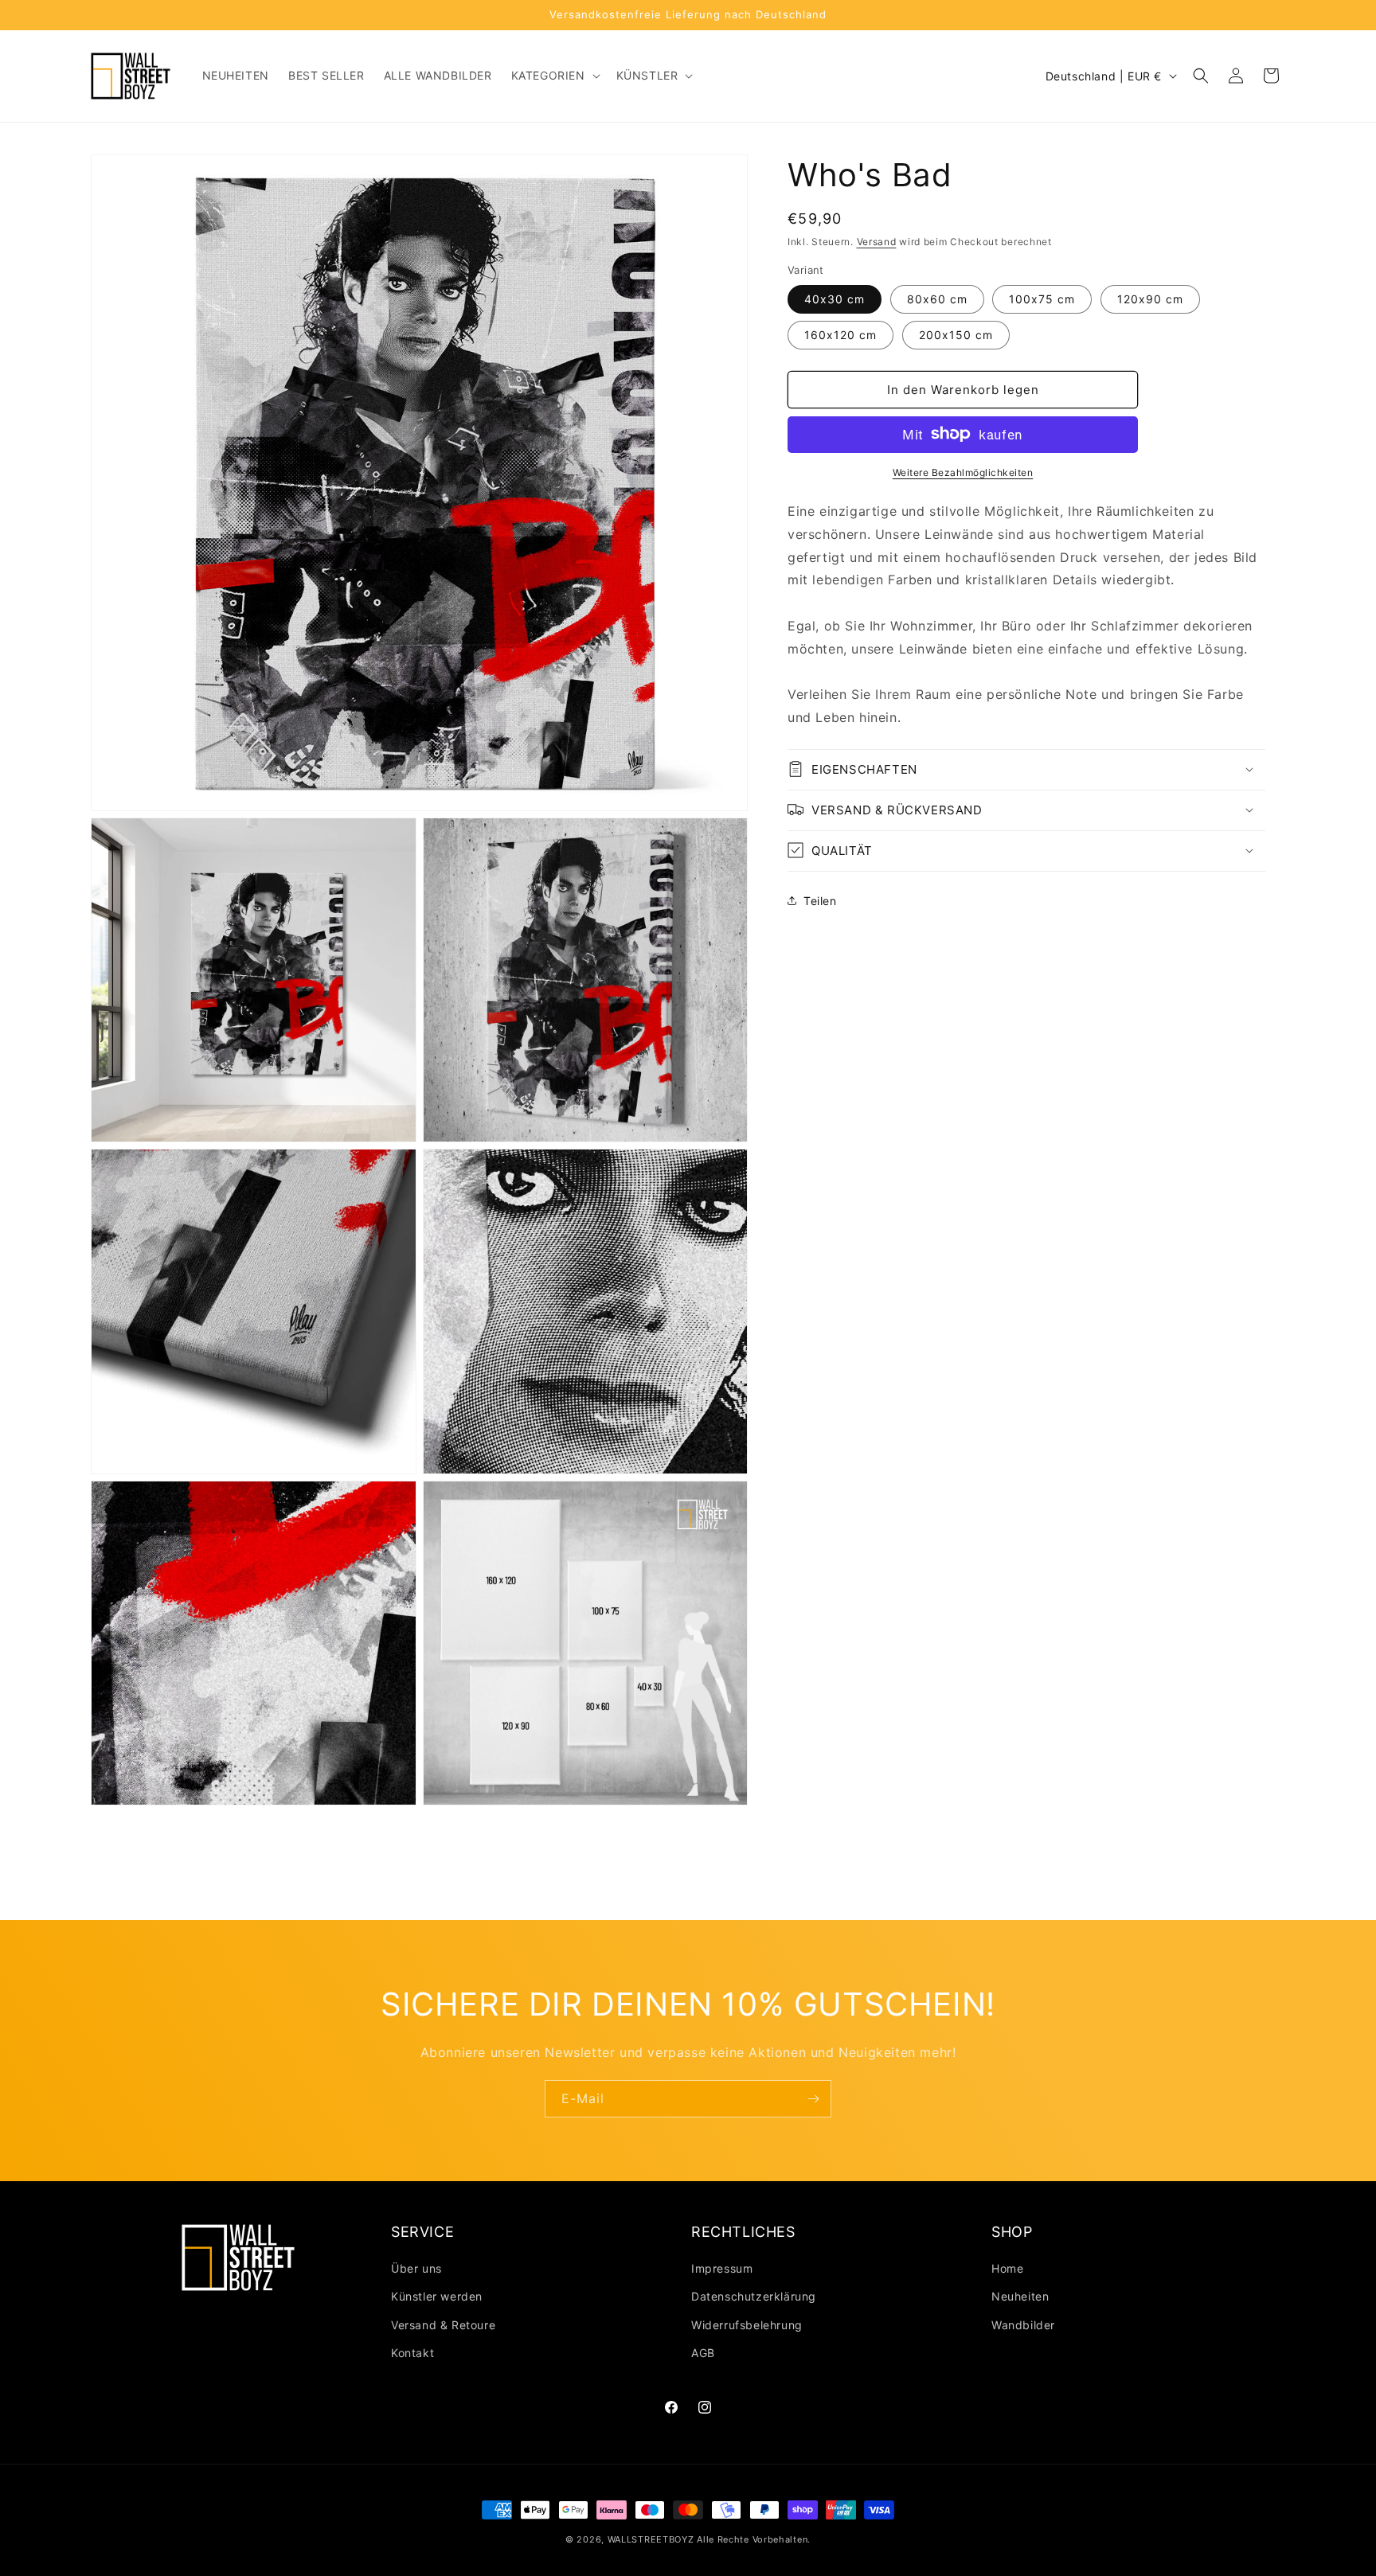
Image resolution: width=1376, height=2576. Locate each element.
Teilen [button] (820, 901)
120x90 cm (1150, 298)
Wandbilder (1023, 2325)
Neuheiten (1020, 2296)
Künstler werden (437, 2296)
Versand (877, 242)
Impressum (722, 2268)
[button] (554, 76)
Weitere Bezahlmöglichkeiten (963, 472)
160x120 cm (840, 334)
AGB (703, 2353)
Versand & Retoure (443, 2325)
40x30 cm (835, 298)
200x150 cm (956, 334)
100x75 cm (1042, 298)
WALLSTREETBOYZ (651, 2539)
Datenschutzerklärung (754, 2296)
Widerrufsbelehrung (747, 2325)
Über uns (416, 2268)
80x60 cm (937, 298)
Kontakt (412, 2353)
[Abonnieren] (813, 2099)
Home (1007, 2268)
